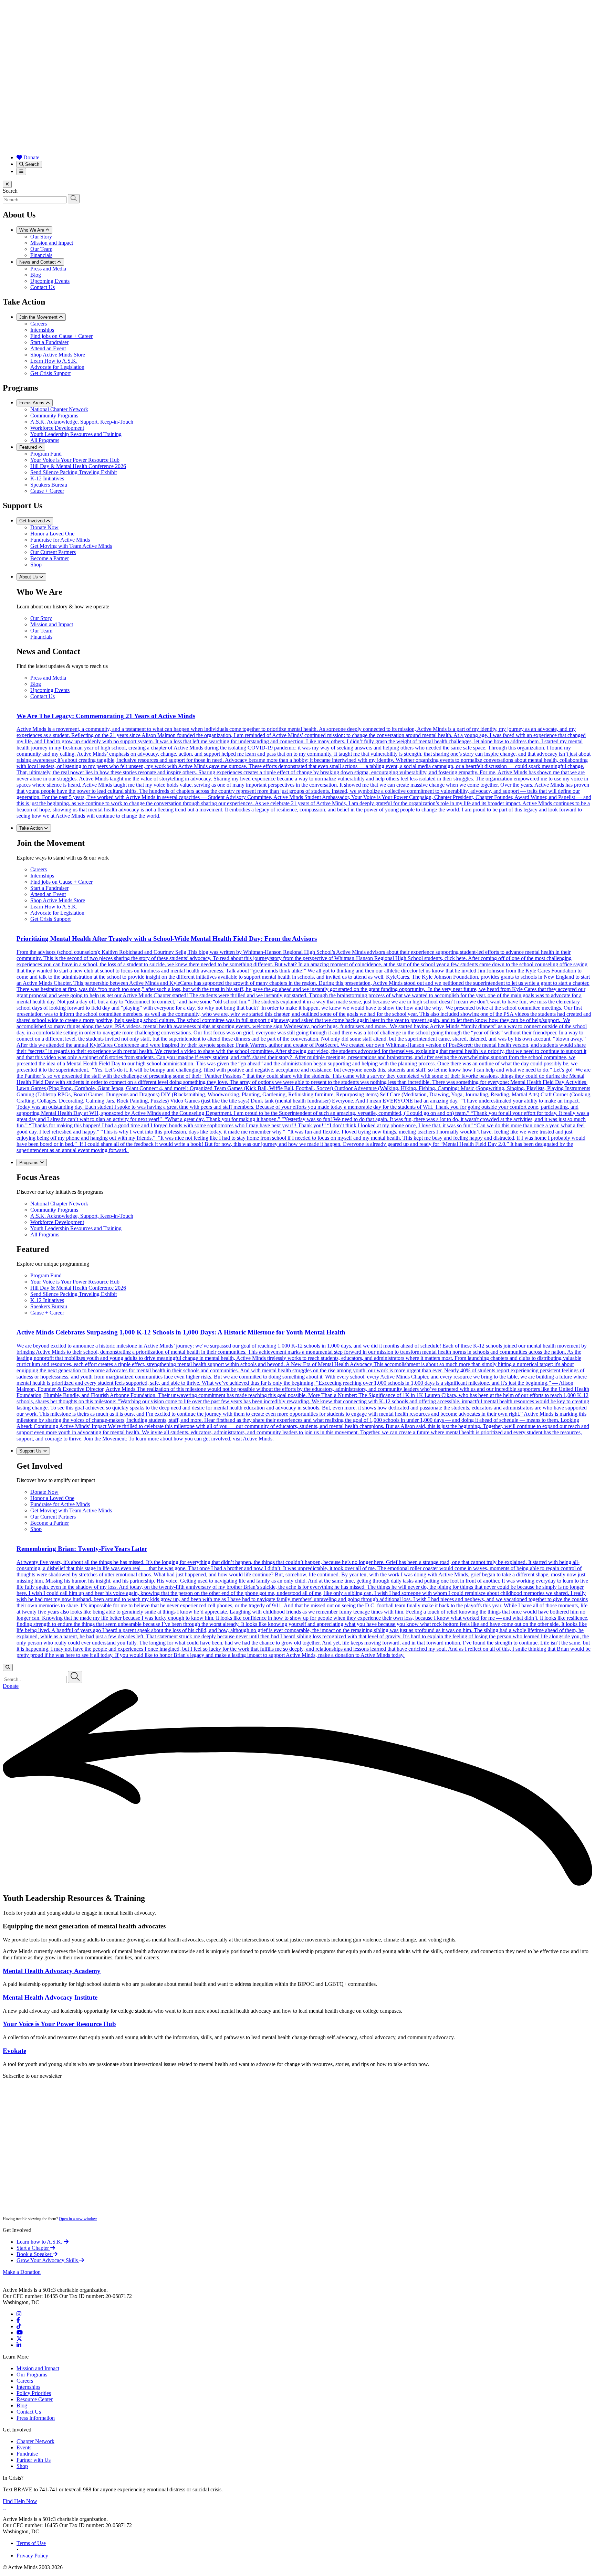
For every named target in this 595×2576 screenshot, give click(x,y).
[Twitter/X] (19, 2339)
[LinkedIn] (19, 2345)
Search (32, 164)
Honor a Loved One (52, 534)
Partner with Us (34, 2460)
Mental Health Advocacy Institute (50, 1997)
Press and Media (48, 269)
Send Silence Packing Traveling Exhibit (74, 472)
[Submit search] (74, 199)
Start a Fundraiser (49, 342)
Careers (39, 324)
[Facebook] (18, 2320)
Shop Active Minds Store (58, 355)
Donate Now (44, 527)
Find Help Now (20, 2501)
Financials (41, 255)
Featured (29, 447)
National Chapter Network (59, 409)
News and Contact (38, 262)
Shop (36, 565)
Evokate (14, 2051)
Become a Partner (50, 558)
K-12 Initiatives (47, 478)
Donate (31, 157)
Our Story (41, 237)
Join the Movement (39, 317)
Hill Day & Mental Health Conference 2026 (78, 466)
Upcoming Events (50, 281)
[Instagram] (19, 2314)
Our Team (41, 249)
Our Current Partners (53, 552)
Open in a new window (78, 2219)
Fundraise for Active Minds (60, 540)
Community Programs (54, 416)
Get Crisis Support (50, 373)
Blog (36, 275)
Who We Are (32, 230)
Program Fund (46, 454)
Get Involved (33, 521)
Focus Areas (33, 403)
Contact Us (43, 287)
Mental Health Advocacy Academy (52, 1971)
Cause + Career (47, 491)
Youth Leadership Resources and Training (76, 434)
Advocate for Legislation (57, 367)
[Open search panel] (8, 1667)
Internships (42, 330)
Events (24, 2447)
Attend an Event (48, 348)
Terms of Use (31, 2543)
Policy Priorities (34, 2393)
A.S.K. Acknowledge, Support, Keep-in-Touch (82, 422)
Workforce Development (57, 428)
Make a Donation (22, 2272)
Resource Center (35, 2399)
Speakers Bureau (49, 485)
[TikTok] (19, 2326)
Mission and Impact (52, 243)
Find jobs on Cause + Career (61, 336)
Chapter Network (35, 2441)
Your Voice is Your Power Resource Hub (75, 460)
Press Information (36, 2418)
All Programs (45, 440)
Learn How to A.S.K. (54, 361)
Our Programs (32, 2375)
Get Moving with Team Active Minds (71, 546)
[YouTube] (20, 2333)
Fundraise (27, 2454)
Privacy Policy (32, 2556)
